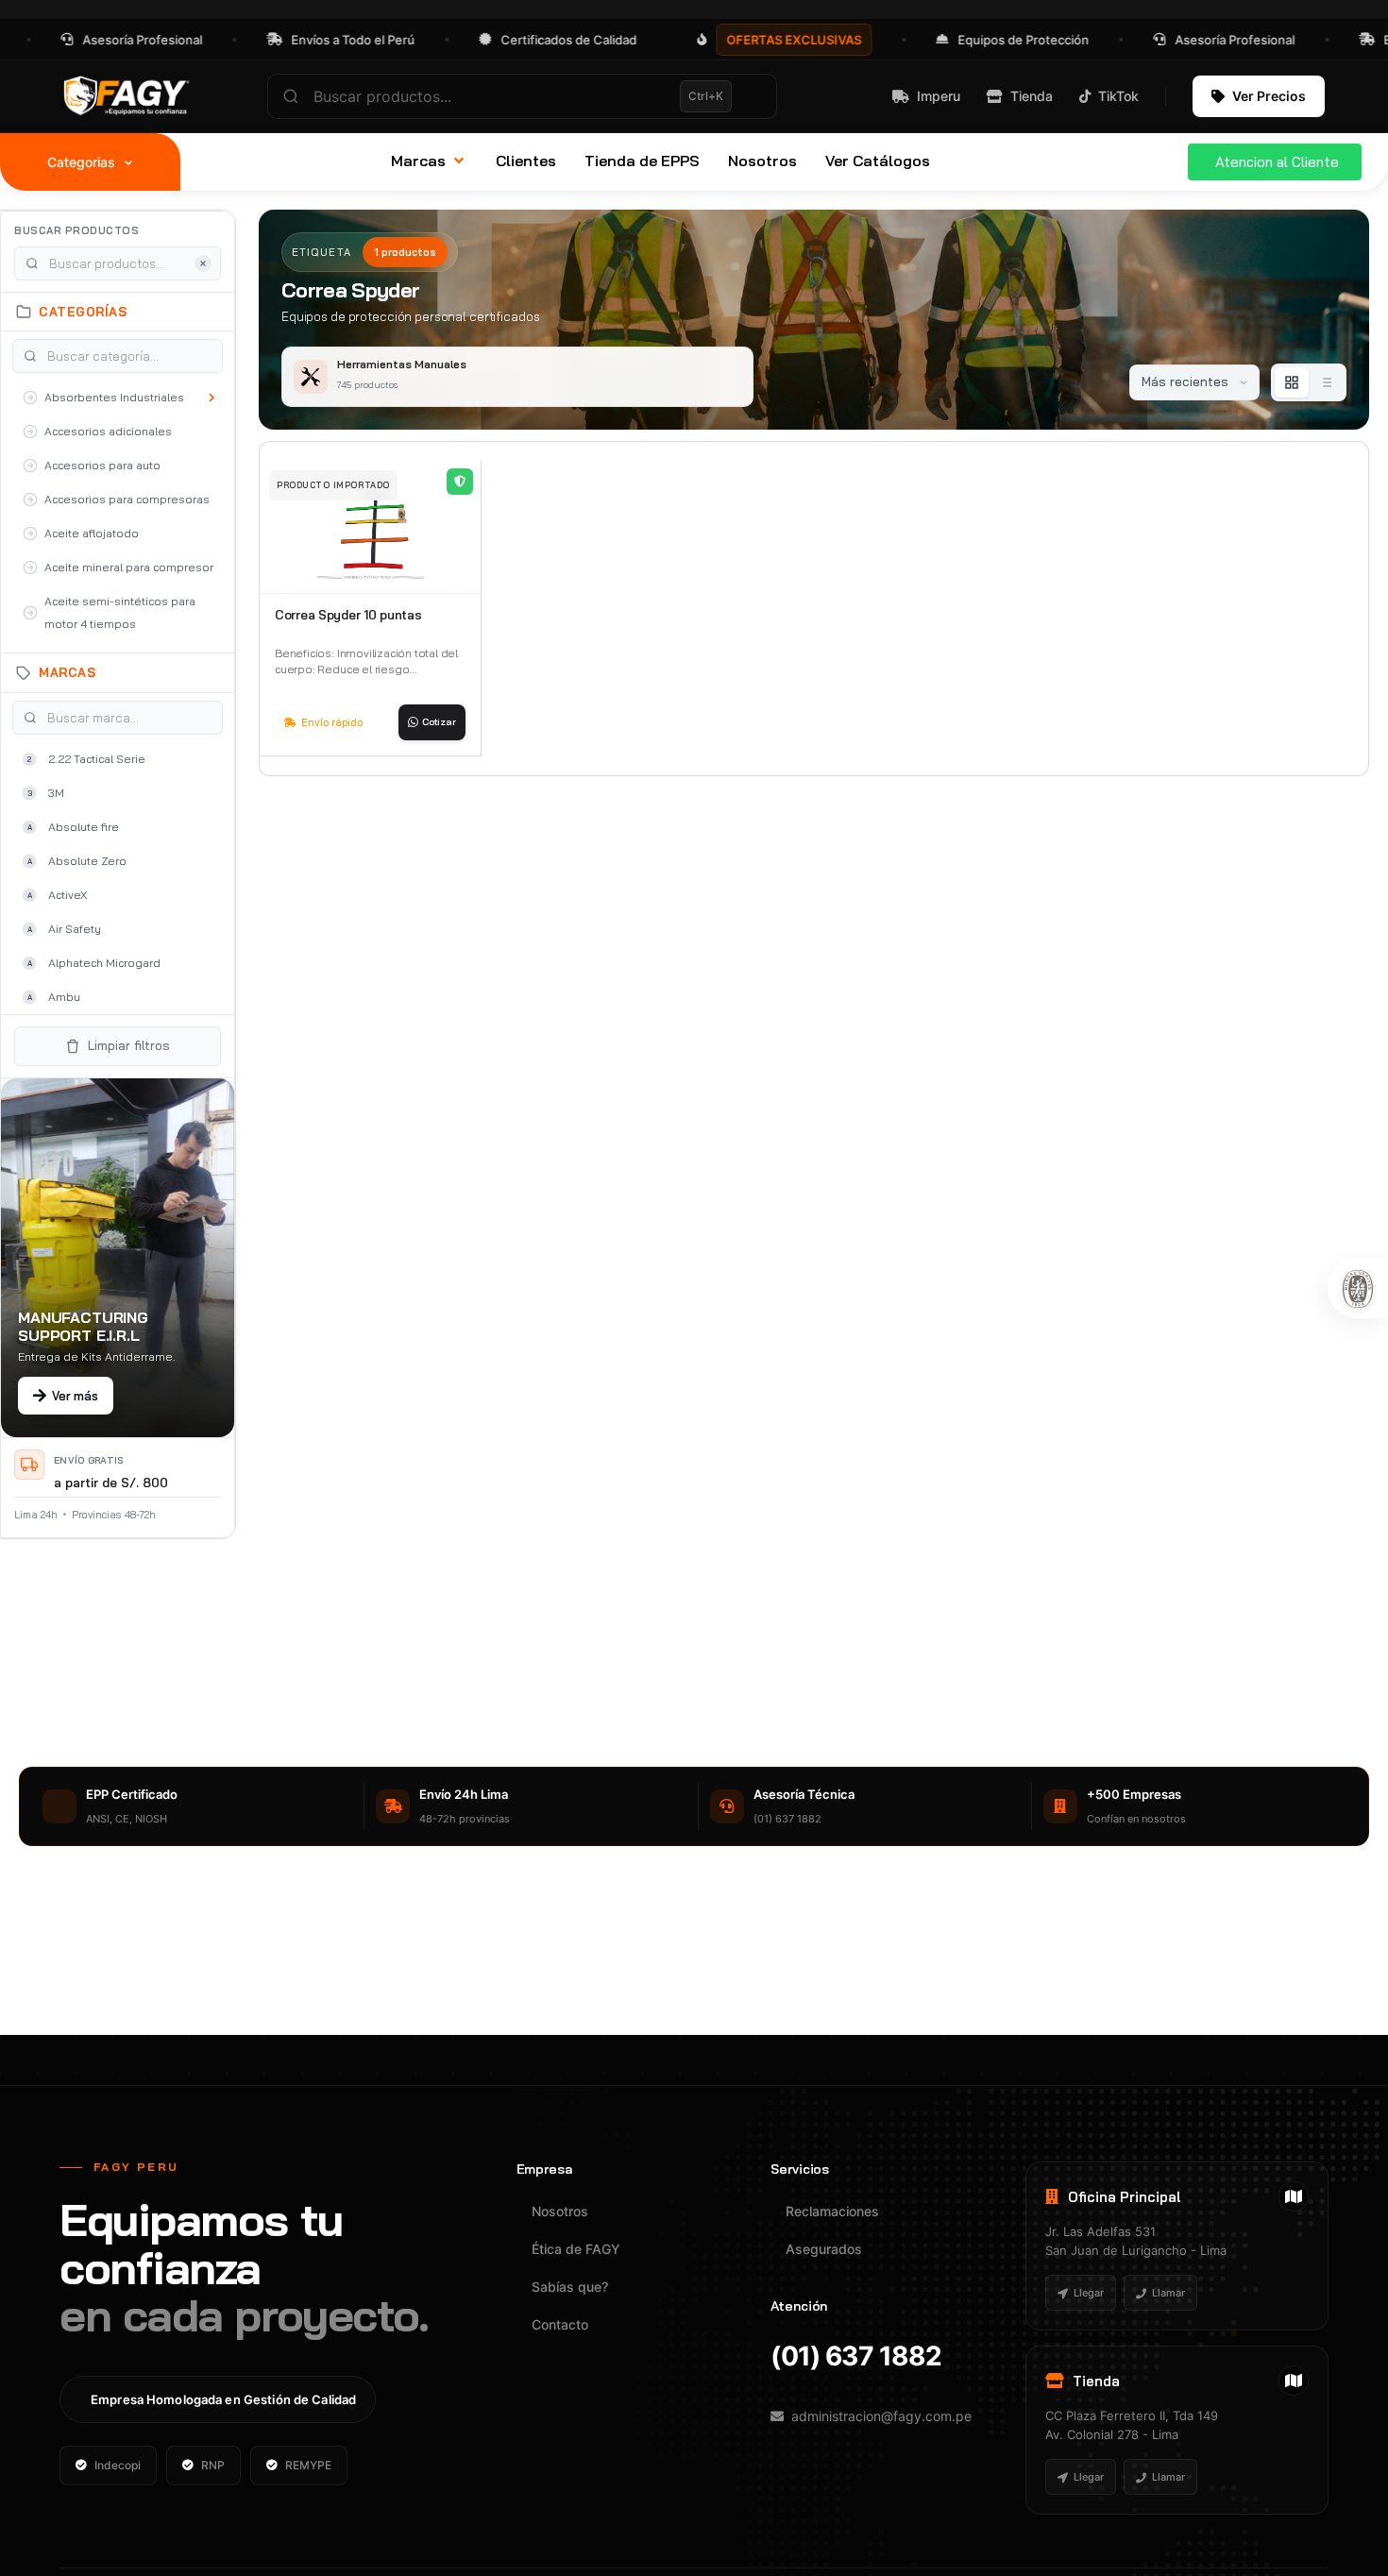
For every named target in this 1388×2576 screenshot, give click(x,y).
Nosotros (560, 2211)
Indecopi (118, 2465)
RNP (213, 2465)
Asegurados (824, 2249)
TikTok (1118, 96)
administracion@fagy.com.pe (881, 2416)
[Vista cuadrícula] (1292, 382)
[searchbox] (522, 96)
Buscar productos (76, 230)
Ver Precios (1269, 96)
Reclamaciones (832, 2211)
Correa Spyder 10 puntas (348, 615)
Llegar (1089, 2293)
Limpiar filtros (129, 1045)
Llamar (1168, 2293)
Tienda (1032, 96)
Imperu (939, 96)
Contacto (560, 2324)
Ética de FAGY (576, 2249)
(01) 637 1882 (856, 2356)
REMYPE (308, 2465)
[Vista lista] (1326, 382)
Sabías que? (570, 2287)
